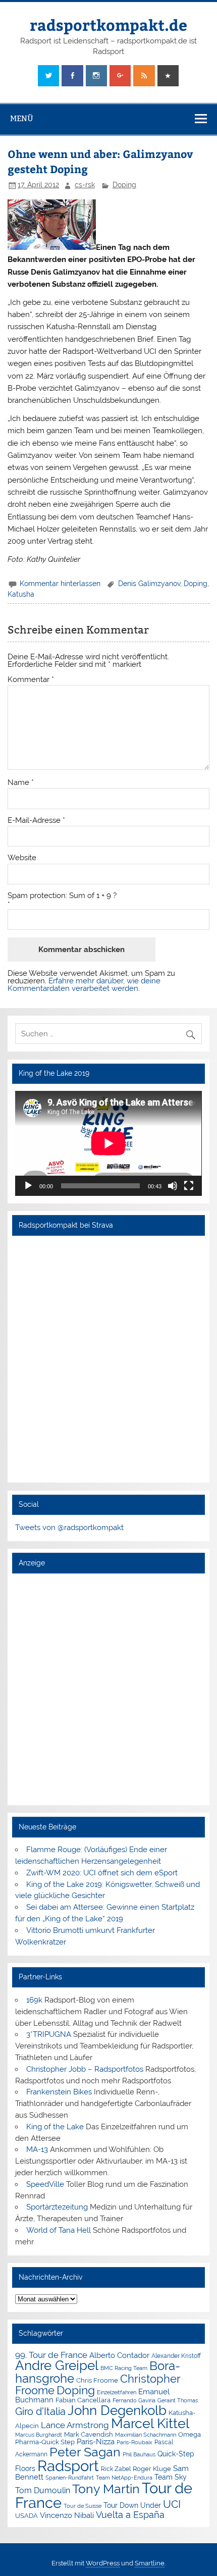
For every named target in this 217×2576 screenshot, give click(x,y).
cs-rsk (85, 185)
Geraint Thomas (178, 2400)
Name (21, 783)
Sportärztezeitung (57, 2207)
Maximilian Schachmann (146, 2435)
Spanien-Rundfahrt (70, 2478)
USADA (26, 2516)
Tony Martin (106, 2489)
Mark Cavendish (89, 2434)
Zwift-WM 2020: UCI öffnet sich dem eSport (102, 1873)
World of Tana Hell (59, 2230)
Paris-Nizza (96, 2441)
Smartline (150, 2563)
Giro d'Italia (40, 2411)
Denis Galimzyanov (149, 584)
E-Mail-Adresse (36, 821)
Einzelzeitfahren (117, 2392)
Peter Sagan (85, 2452)
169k (34, 2000)
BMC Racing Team (124, 2368)
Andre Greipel (57, 2365)
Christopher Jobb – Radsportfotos (85, 2069)
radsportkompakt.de (108, 24)
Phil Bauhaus (139, 2455)
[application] (108, 1143)
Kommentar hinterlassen (60, 584)
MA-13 (37, 2149)
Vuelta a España (130, 2515)
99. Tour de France (51, 2355)
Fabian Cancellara (83, 2400)
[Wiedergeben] (28, 1186)
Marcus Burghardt (39, 2435)
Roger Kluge (152, 2469)
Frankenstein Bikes (59, 2092)
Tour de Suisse (83, 2506)
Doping (124, 185)
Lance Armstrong (75, 2425)
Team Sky (171, 2477)
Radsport (68, 2466)
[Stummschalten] (173, 1186)
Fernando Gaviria (134, 2401)
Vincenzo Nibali (67, 2515)
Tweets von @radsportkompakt (69, 1528)
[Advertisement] (108, 1689)
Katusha (21, 594)
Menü (22, 118)
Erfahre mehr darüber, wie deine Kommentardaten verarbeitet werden (84, 985)
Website (22, 858)
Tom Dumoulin (43, 2490)
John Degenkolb (117, 2410)
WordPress (103, 2563)
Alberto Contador (119, 2355)
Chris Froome (97, 2380)
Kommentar (31, 680)
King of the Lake (55, 2127)
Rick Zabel (116, 2469)
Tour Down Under (132, 2505)
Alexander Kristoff (176, 2356)
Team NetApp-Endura (124, 2478)
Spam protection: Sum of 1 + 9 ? (62, 896)
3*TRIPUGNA (49, 2034)
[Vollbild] (189, 1186)
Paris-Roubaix (134, 2442)
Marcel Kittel (150, 2423)
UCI (172, 2504)
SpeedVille (45, 2184)
